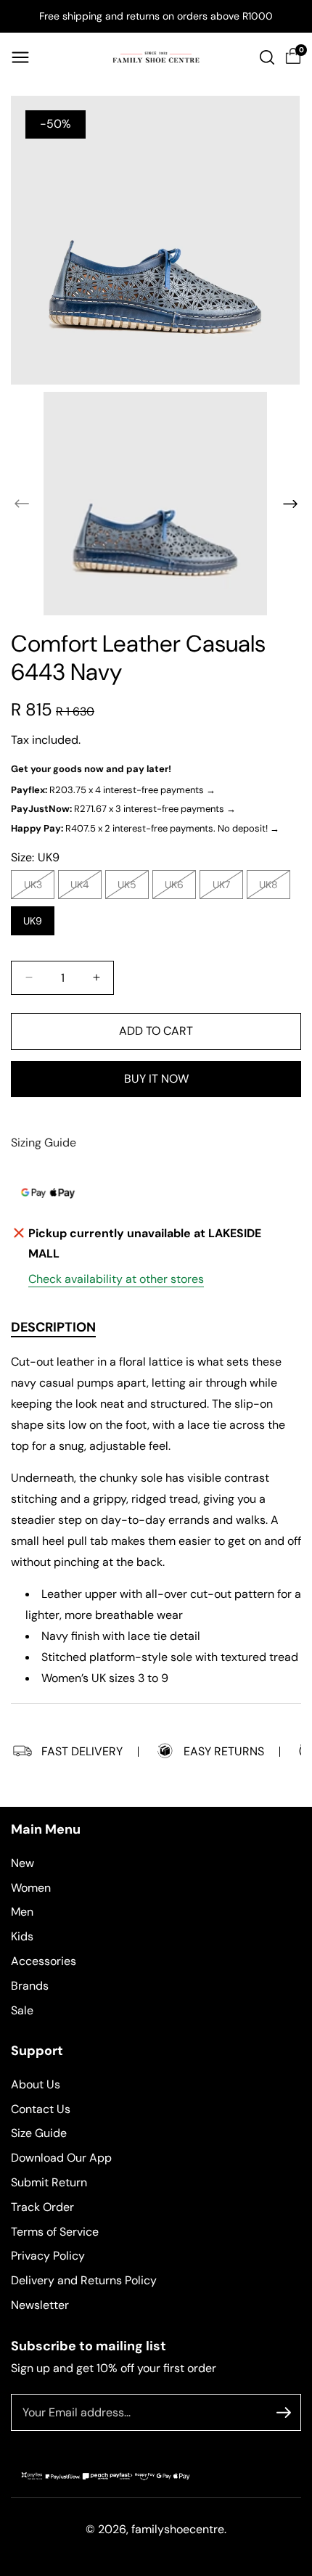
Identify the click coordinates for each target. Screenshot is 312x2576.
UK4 (83, 888)
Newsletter (40, 2305)
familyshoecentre (178, 2529)
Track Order (42, 2207)
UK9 (33, 921)
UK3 (37, 888)
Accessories (44, 1961)
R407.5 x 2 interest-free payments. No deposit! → (145, 828)
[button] (20, 57)
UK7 (225, 888)
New (22, 1863)
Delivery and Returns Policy (84, 2280)
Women (31, 1888)
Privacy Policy (48, 2256)
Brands (30, 1986)
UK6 (178, 888)
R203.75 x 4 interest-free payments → (113, 790)
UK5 (131, 888)
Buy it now (156, 1079)
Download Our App (61, 2158)
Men (22, 1912)
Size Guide (39, 2133)
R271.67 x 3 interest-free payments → (123, 809)
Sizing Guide (44, 1143)
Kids (22, 1936)
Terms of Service (55, 2232)
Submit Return (49, 2182)
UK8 (272, 888)
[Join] (284, 2413)
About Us (36, 2084)
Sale (22, 2010)
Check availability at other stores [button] (116, 1279)
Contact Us (41, 2109)
